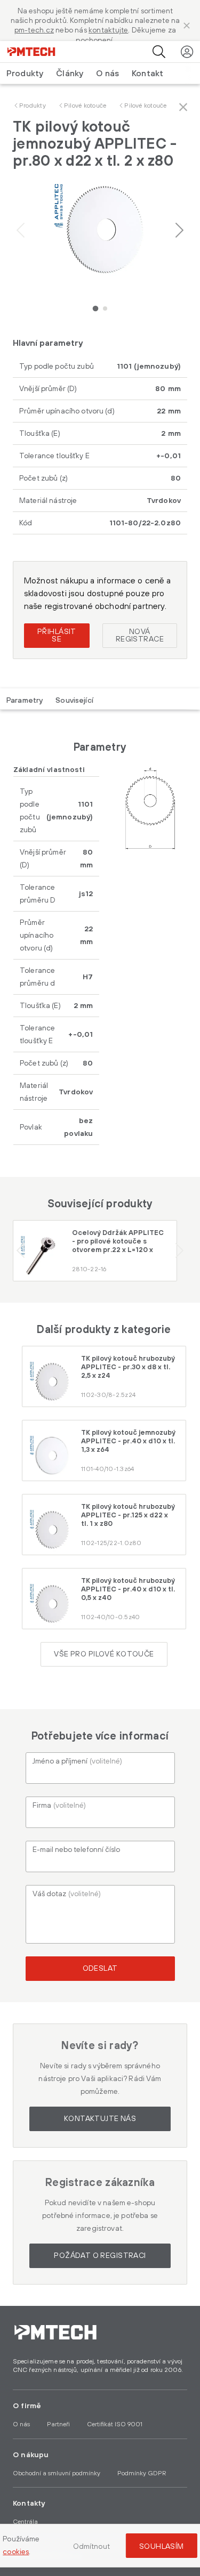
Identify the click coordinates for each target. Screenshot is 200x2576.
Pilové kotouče (85, 106)
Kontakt (147, 74)
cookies (16, 2552)
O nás (107, 74)
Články (70, 74)
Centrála (25, 2522)
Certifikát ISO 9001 (115, 2424)
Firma (59, 1806)
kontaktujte (108, 30)
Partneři (58, 2424)
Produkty (33, 106)
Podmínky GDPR (142, 2473)
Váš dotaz (67, 1894)
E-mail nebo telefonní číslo (76, 1850)
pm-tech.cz (34, 30)
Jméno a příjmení (77, 1761)
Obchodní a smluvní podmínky (57, 2473)
